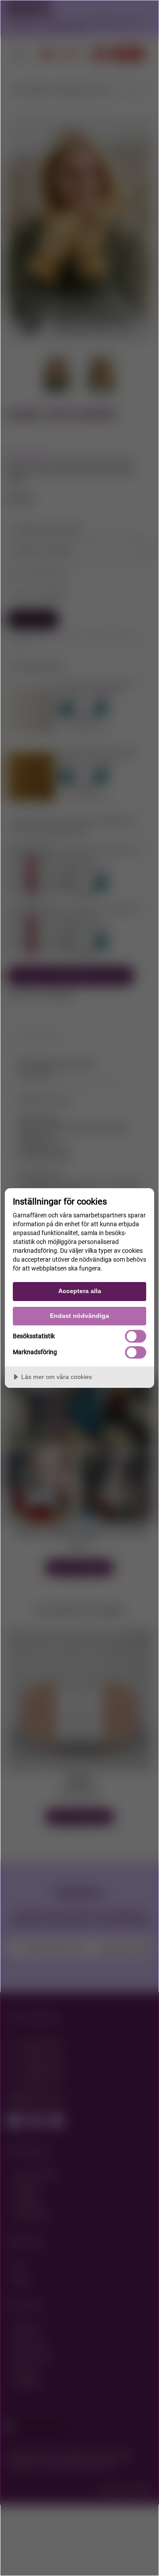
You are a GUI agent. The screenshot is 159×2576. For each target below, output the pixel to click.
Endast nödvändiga (79, 1316)
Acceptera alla (80, 1291)
